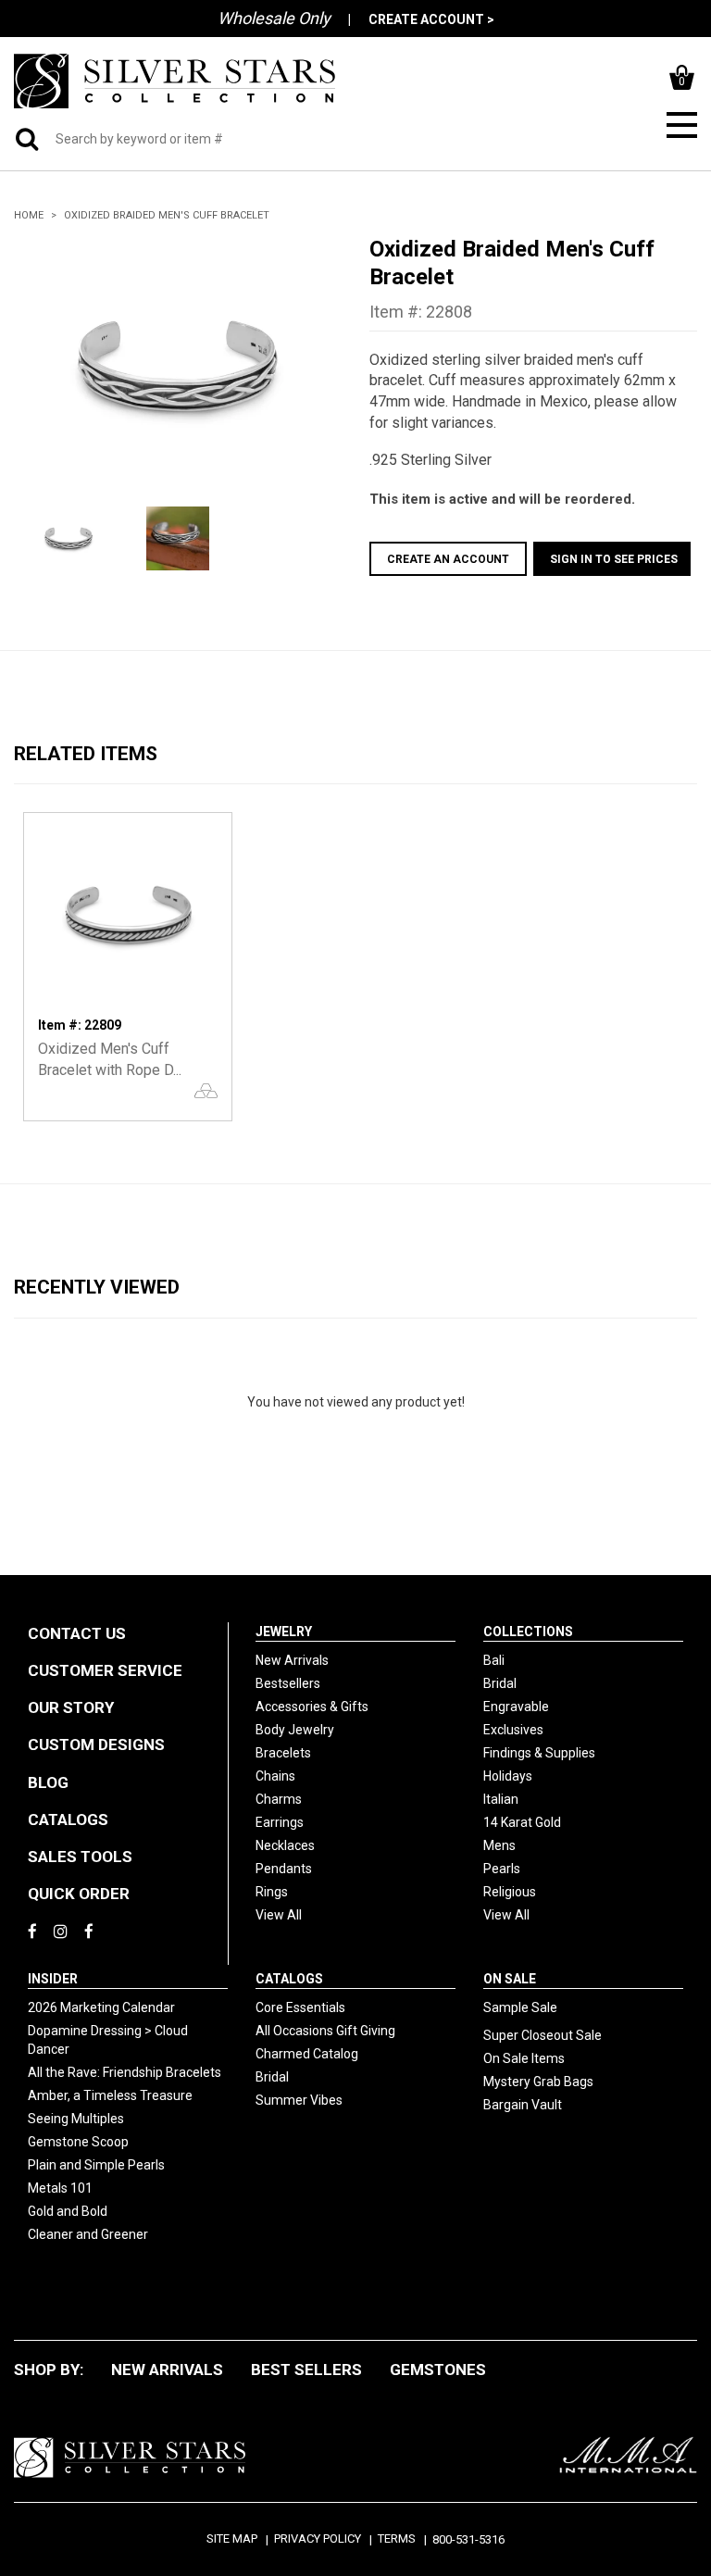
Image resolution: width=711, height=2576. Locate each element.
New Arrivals (292, 1660)
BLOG (48, 1782)
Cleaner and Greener (88, 2234)
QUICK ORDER (79, 1894)
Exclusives (513, 1730)
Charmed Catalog (307, 2054)
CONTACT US (77, 1633)
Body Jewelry (295, 1730)
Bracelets (283, 1753)
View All (279, 1915)
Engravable (516, 1707)
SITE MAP (232, 2538)
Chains (275, 1776)
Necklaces (285, 1845)
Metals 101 (60, 2188)
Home (29, 215)
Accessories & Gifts (312, 1707)
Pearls (502, 1869)
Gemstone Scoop (78, 2142)
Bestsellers (288, 1683)
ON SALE (510, 1979)
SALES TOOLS (80, 1857)
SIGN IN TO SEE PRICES (614, 559)
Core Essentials (300, 2007)
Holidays (508, 1776)
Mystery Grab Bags (538, 2082)
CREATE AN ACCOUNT (448, 559)
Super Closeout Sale (543, 2035)
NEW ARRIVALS (167, 2370)
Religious (510, 1892)
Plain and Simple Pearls (96, 2165)
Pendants (284, 1869)
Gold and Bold (68, 2211)
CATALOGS (68, 1819)
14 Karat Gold (522, 1822)
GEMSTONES (438, 2370)
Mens (499, 1845)
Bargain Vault (523, 2105)
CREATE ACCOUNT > (431, 19)
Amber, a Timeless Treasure (110, 2095)
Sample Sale (520, 2007)
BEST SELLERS (306, 2370)
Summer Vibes (299, 2100)
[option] (178, 366)
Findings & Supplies (539, 1753)
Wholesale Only (274, 18)
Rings (272, 1892)
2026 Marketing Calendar (101, 2007)
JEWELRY (284, 1632)
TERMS (397, 2538)
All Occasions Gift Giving (325, 2031)
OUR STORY (71, 1707)
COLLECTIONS (528, 1632)
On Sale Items (524, 2058)
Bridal (500, 1683)
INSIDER (53, 1979)
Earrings (280, 1822)
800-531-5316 (468, 2539)
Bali (494, 1660)
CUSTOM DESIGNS (96, 1744)
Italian (501, 1799)
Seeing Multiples (76, 2119)
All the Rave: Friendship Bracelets (125, 2072)
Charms (279, 1799)
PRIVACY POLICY (318, 2538)
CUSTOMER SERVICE (105, 1670)
